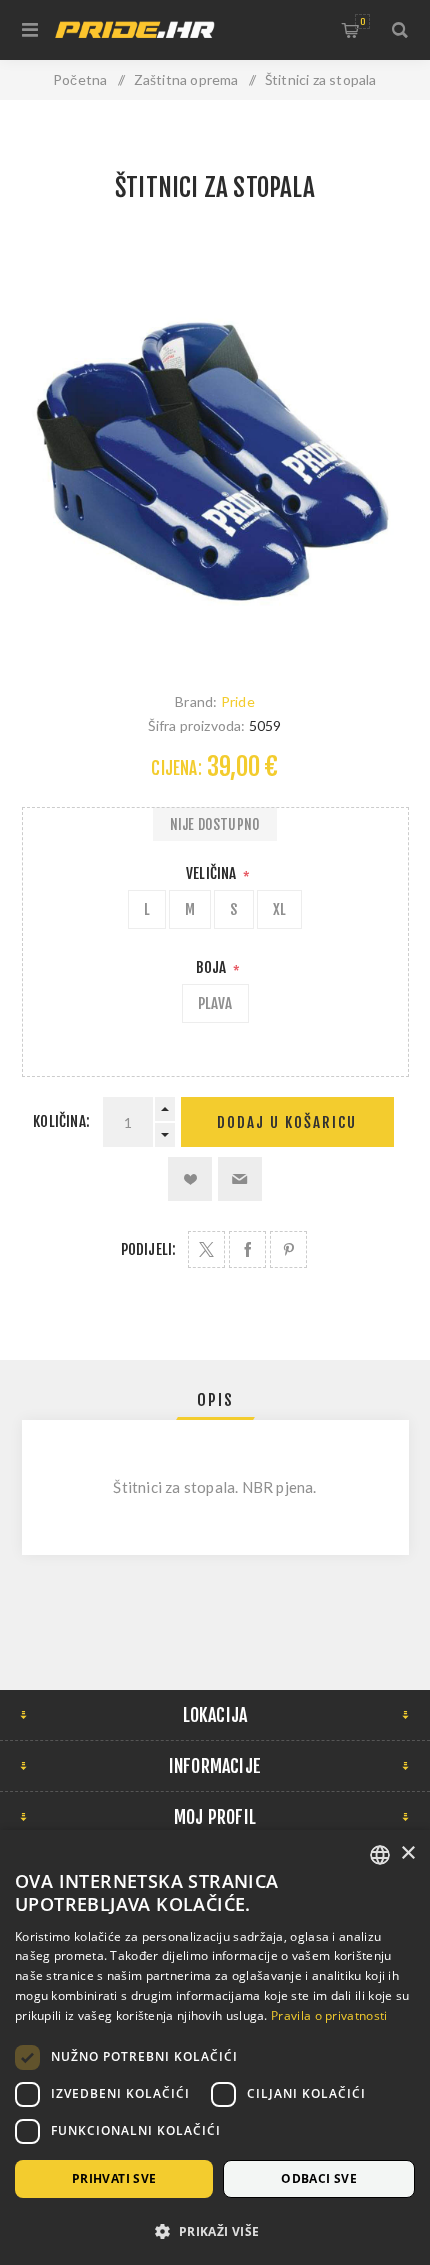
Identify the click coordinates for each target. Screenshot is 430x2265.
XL (279, 909)
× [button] (407, 1853)
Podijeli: (149, 1249)
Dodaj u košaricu (287, 1122)
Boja (213, 967)
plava (215, 1003)
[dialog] (215, 2047)
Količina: (61, 1121)
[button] (215, 2230)
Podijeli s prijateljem (240, 1179)
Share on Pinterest (288, 1249)
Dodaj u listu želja (190, 1179)
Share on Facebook (247, 1249)
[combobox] (380, 1855)
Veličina (213, 873)
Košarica (362, 21)
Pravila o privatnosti (329, 2015)
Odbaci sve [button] (319, 2178)
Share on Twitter (206, 1249)
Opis (215, 1400)
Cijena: (176, 768)
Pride (238, 701)
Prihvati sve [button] (114, 2178)
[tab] (215, 1400)
